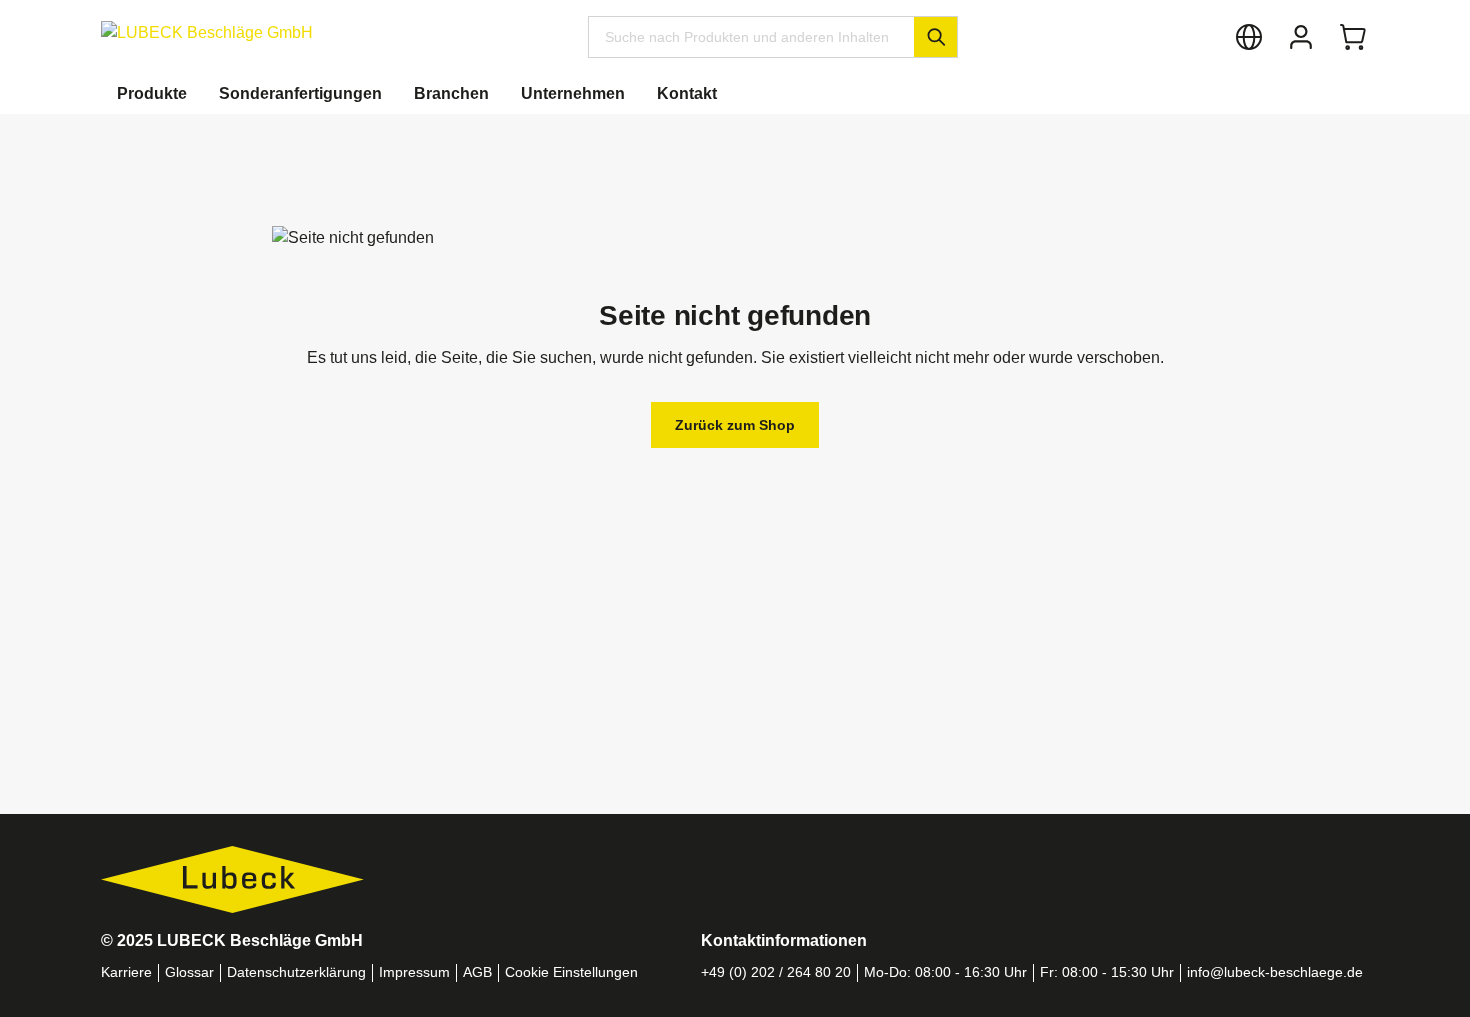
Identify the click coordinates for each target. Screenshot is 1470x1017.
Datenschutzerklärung (296, 972)
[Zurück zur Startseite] (207, 32)
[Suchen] (935, 37)
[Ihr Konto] (1301, 37)
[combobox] (751, 37)
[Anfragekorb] (1353, 37)
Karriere (126, 972)
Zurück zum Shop (735, 425)
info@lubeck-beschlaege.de (1275, 972)
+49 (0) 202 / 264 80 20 (776, 972)
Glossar (189, 972)
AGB (477, 972)
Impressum (414, 972)
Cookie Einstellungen (571, 972)
